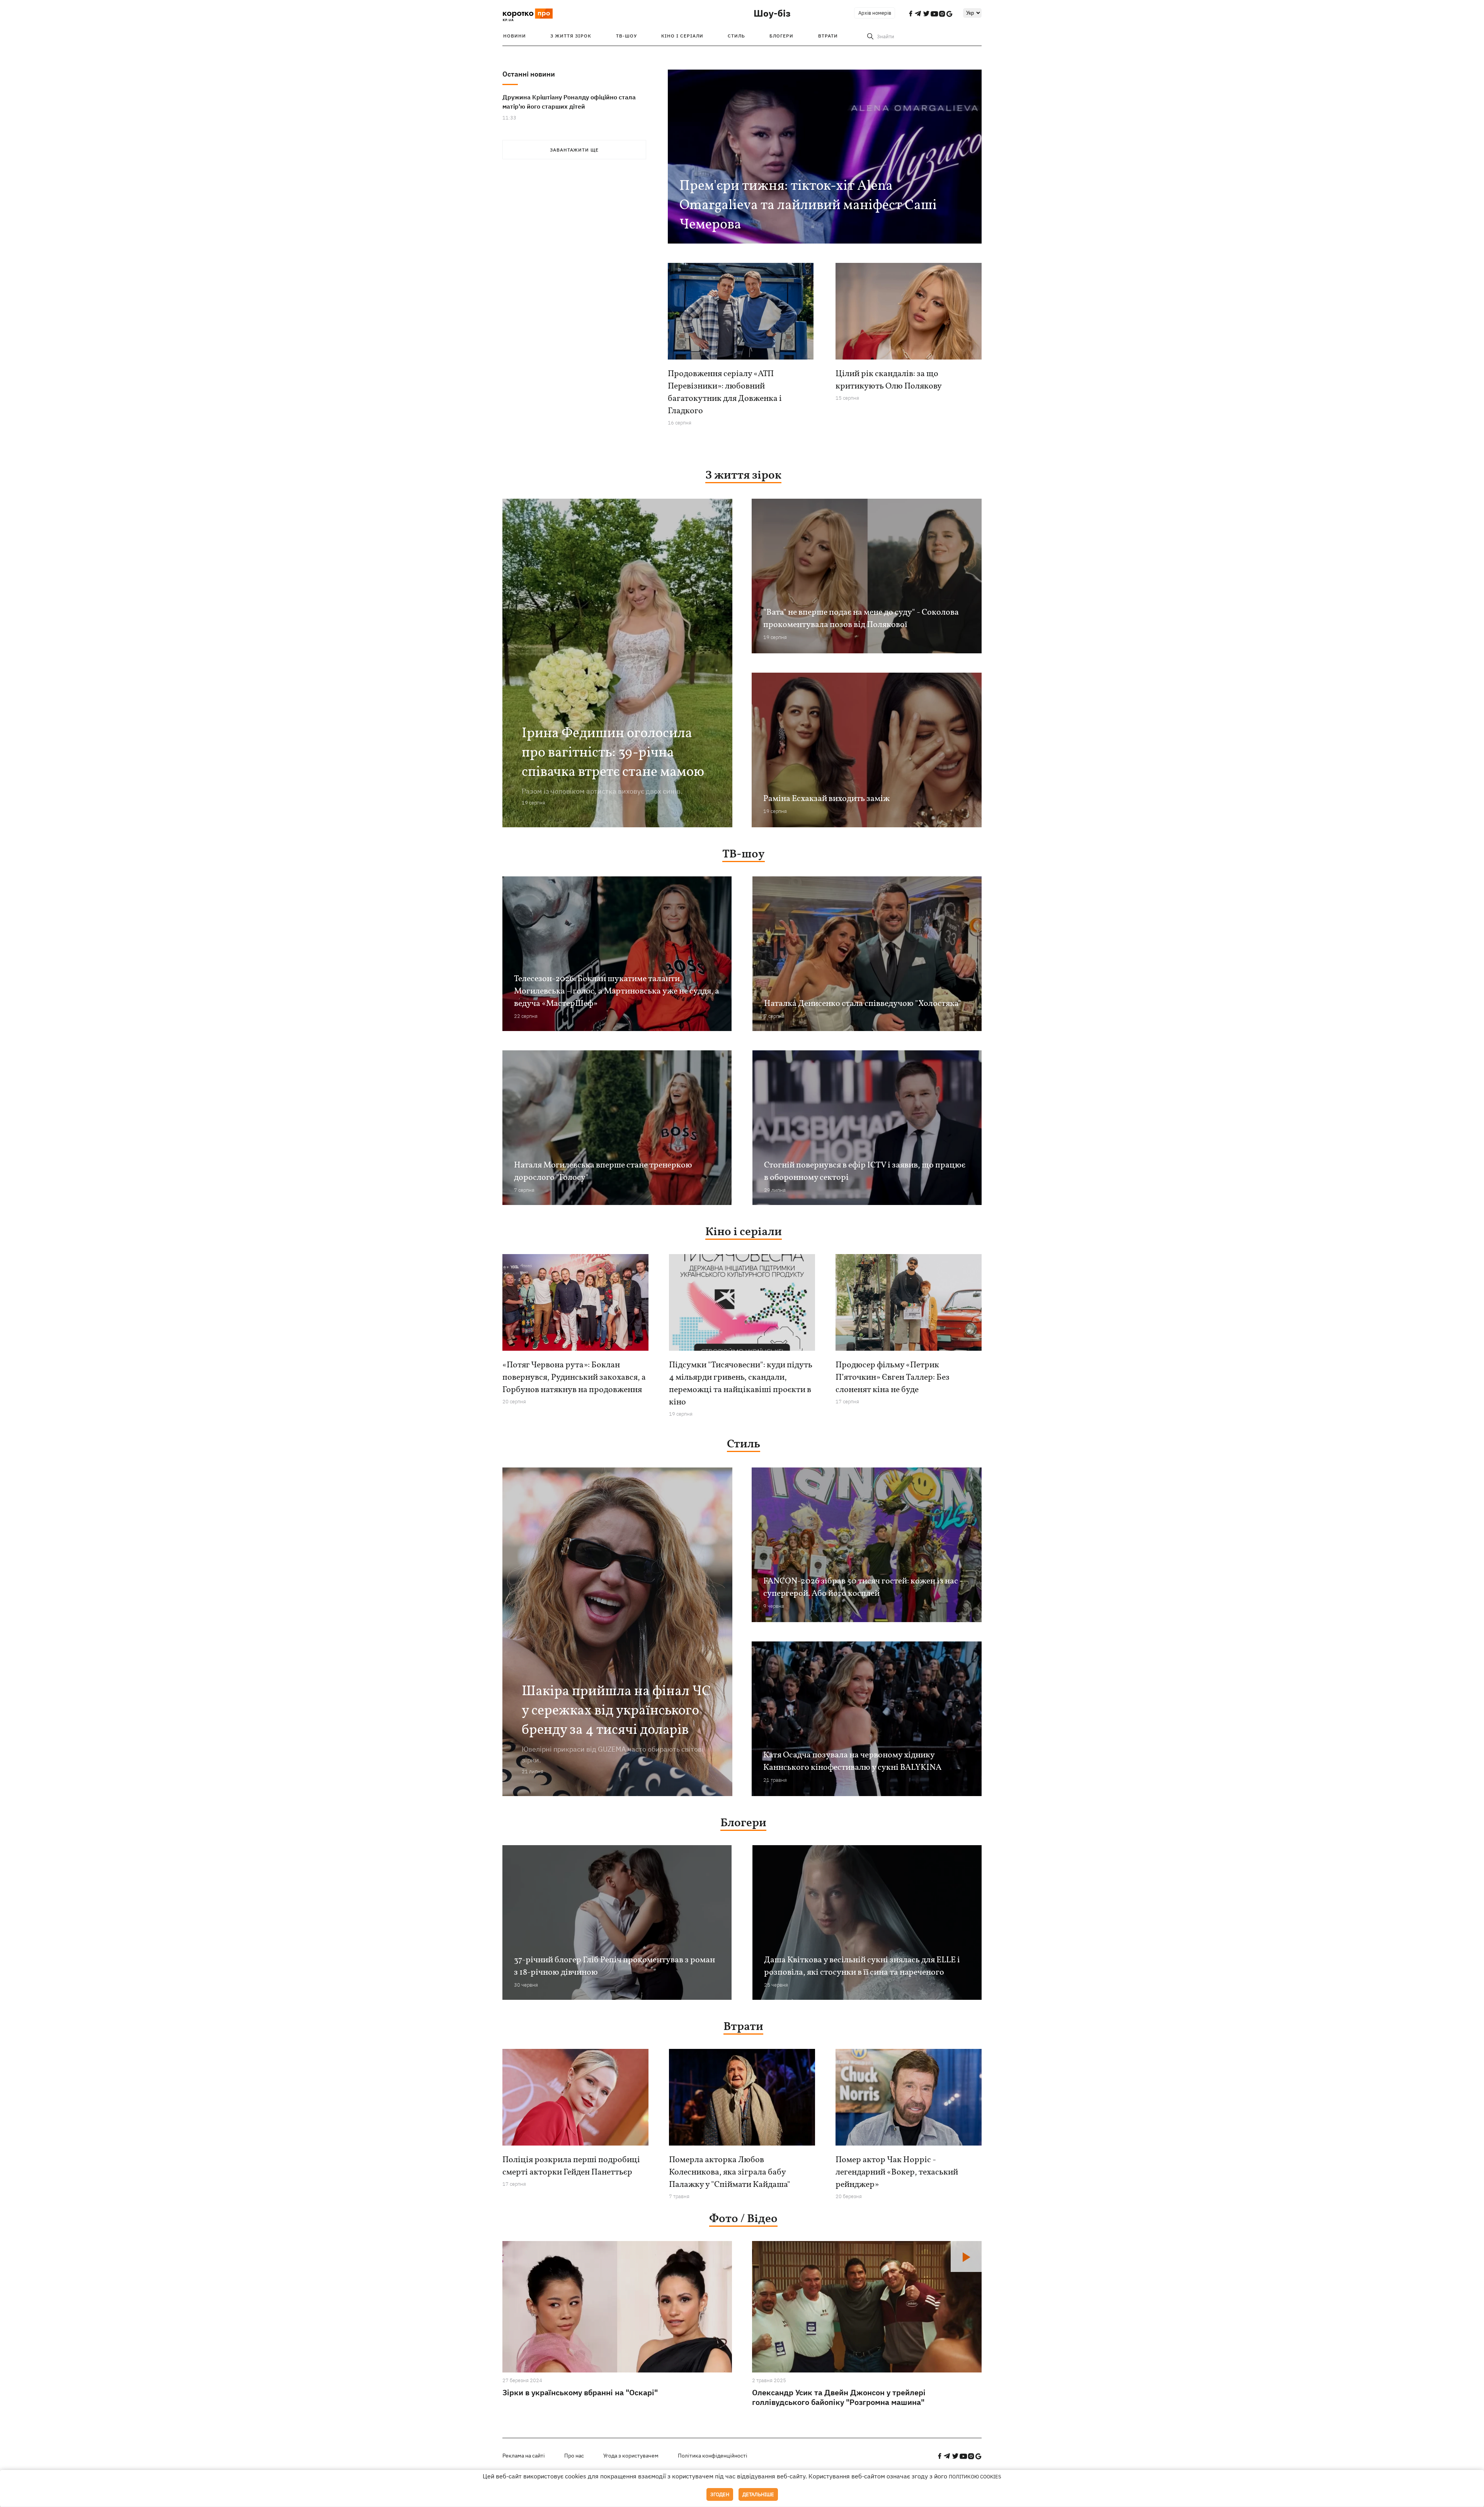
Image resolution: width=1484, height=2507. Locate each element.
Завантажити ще (574, 150)
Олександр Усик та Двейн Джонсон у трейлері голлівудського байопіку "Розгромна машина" (839, 2397)
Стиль (736, 36)
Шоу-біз (772, 13)
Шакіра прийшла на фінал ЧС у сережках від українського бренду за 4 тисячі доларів (616, 1711)
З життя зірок (571, 36)
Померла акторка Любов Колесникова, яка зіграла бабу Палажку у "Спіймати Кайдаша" (730, 2172)
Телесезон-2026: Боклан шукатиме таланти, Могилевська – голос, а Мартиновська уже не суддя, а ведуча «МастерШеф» (617, 991)
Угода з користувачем (631, 2456)
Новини (515, 36)
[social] (939, 2456)
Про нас (574, 2456)
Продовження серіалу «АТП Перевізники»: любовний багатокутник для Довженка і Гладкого (725, 393)
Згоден (720, 2494)
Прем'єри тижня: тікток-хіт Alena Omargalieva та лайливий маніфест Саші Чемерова (808, 206)
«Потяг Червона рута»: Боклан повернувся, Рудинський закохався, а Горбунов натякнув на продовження (574, 1378)
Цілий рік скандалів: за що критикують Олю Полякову (889, 380)
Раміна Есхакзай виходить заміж (826, 799)
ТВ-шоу (626, 36)
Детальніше (758, 2494)
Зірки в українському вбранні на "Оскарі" (580, 2392)
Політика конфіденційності (713, 2456)
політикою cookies (975, 2477)
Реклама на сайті (524, 2456)
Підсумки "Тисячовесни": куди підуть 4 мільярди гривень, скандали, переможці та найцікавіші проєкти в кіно (741, 1384)
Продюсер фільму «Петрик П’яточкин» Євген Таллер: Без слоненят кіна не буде (893, 1378)
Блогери (781, 36)
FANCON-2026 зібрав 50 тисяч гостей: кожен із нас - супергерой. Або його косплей (863, 1588)
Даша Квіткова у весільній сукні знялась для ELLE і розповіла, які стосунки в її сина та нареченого (862, 1966)
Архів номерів (875, 13)
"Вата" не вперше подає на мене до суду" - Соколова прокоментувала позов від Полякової (861, 619)
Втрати (828, 36)
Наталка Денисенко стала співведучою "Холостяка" (863, 1004)
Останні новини (529, 74)
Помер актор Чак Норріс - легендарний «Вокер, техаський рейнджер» (897, 2172)
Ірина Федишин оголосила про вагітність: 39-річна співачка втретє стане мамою (613, 753)
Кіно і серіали (682, 36)
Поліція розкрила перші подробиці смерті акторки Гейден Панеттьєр (571, 2166)
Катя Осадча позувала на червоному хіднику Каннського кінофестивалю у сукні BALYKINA (852, 1761)
